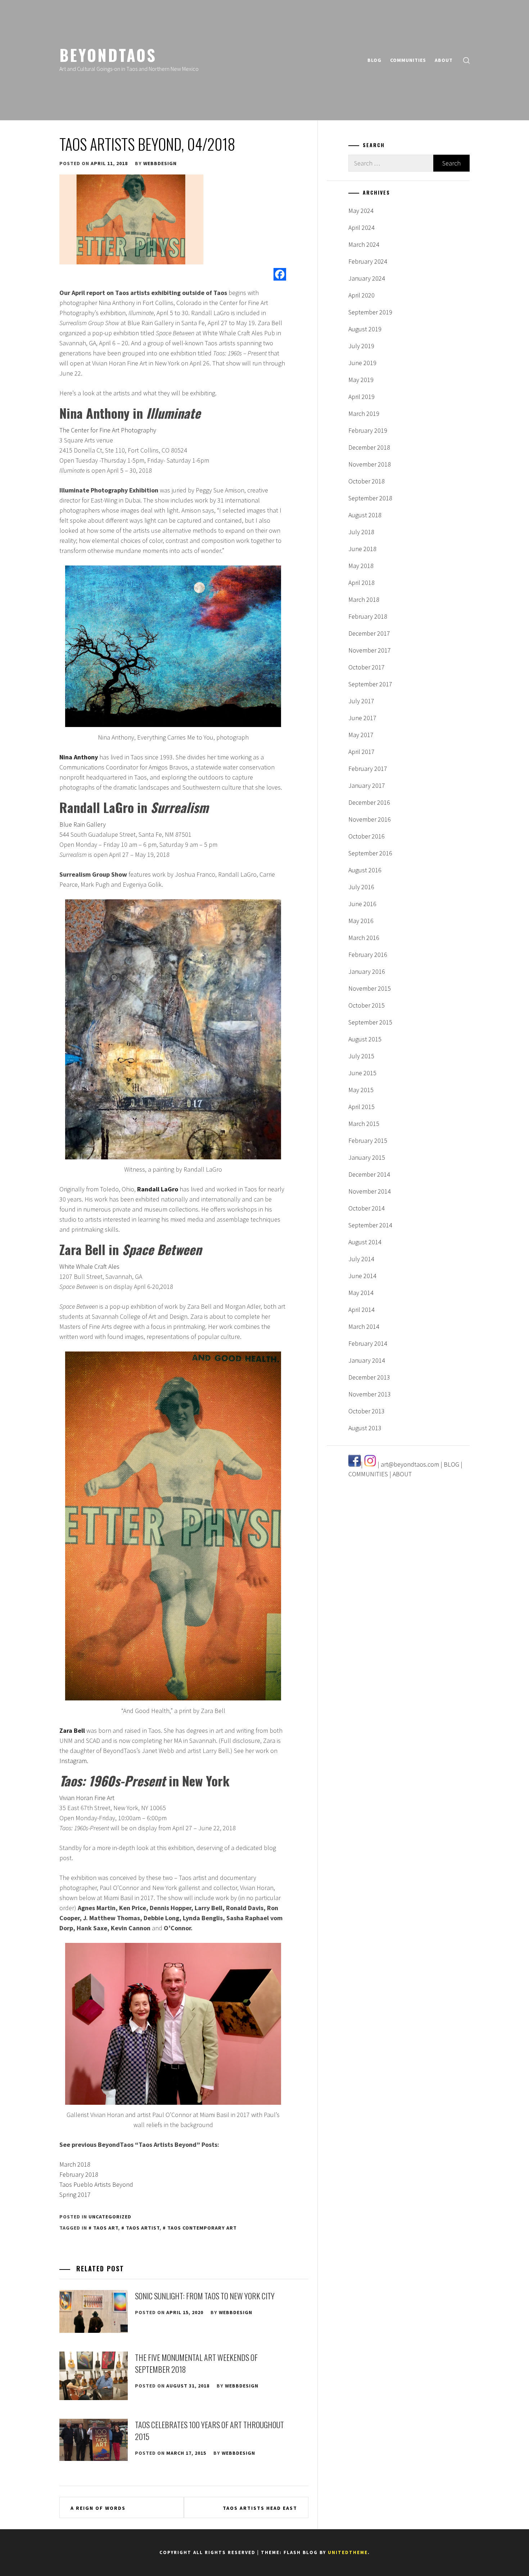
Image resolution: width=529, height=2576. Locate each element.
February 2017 (368, 769)
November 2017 (370, 650)
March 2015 (364, 1124)
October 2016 (367, 836)
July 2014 (361, 1259)
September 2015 (370, 1022)
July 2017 (361, 701)
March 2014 (364, 1326)
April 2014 (361, 1310)
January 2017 (367, 785)
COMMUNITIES (408, 60)
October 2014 (367, 1208)
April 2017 (361, 752)
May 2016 (361, 921)
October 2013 (367, 1411)
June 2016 (362, 904)
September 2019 (370, 312)
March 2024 (364, 244)
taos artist (143, 2228)
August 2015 (365, 1039)
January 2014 (367, 1360)
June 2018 (362, 549)
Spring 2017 (75, 2195)
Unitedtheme (348, 2552)
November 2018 (370, 464)
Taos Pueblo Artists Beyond (96, 2184)
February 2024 (368, 261)
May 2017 (361, 735)
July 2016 (361, 887)
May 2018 (361, 566)
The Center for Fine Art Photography (108, 430)
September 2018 (370, 498)
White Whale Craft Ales (89, 1266)
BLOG (374, 60)
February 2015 (368, 1141)
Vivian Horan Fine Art (87, 1798)
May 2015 (361, 1090)
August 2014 (365, 1242)
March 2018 (75, 2164)
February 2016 (368, 955)
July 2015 (361, 1056)
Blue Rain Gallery (83, 824)
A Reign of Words (98, 2508)
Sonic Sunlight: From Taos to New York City (205, 2296)
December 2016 (369, 802)
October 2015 (367, 1005)
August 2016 (365, 870)
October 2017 (367, 667)
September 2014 (370, 1225)
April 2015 (361, 1107)
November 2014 (370, 1191)
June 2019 (362, 363)
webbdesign (160, 163)
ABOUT (444, 60)
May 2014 (361, 1293)
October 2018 (367, 481)
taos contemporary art (202, 2228)
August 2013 (365, 1428)
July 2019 (361, 346)
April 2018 (361, 583)
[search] (466, 60)
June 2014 (362, 1276)
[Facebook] (280, 274)
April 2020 (361, 295)
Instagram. (74, 1761)
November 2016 (370, 819)
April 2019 (361, 397)
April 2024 (361, 228)
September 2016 (370, 853)
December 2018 (369, 447)
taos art (106, 2228)
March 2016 (364, 938)
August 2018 (365, 515)
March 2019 (364, 414)
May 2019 (361, 380)
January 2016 (367, 971)
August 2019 (365, 329)
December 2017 (369, 633)
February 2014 (368, 1343)
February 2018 (79, 2174)
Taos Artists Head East (260, 2508)
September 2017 (370, 684)
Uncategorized (110, 2217)
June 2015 (362, 1073)
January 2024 (367, 278)
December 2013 (369, 1377)
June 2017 (362, 718)
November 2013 (370, 1394)
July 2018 (361, 532)
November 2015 (370, 988)
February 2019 (368, 430)
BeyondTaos (108, 55)
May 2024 (361, 211)
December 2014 (369, 1174)
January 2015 (367, 1157)
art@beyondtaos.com (410, 1464)
